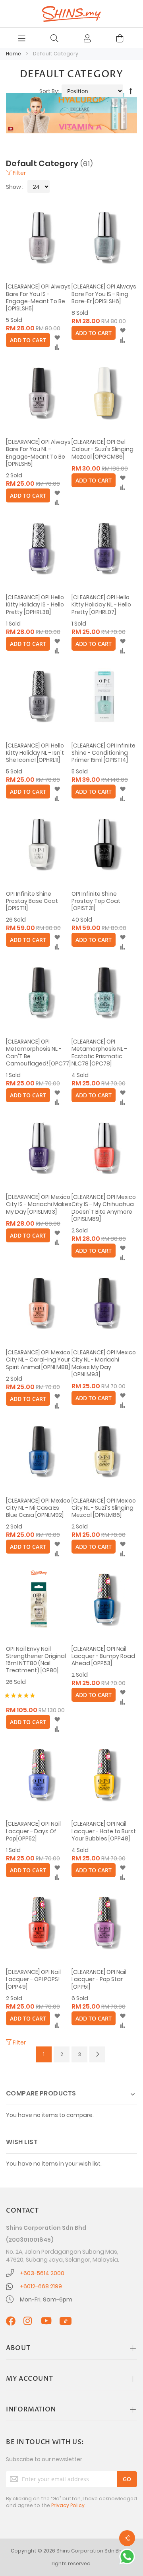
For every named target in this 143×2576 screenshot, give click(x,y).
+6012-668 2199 (41, 2286)
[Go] (127, 2479)
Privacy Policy (68, 2505)
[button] (57, 338)
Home (14, 54)
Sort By (49, 91)
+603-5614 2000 (42, 2273)
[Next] (97, 2054)
